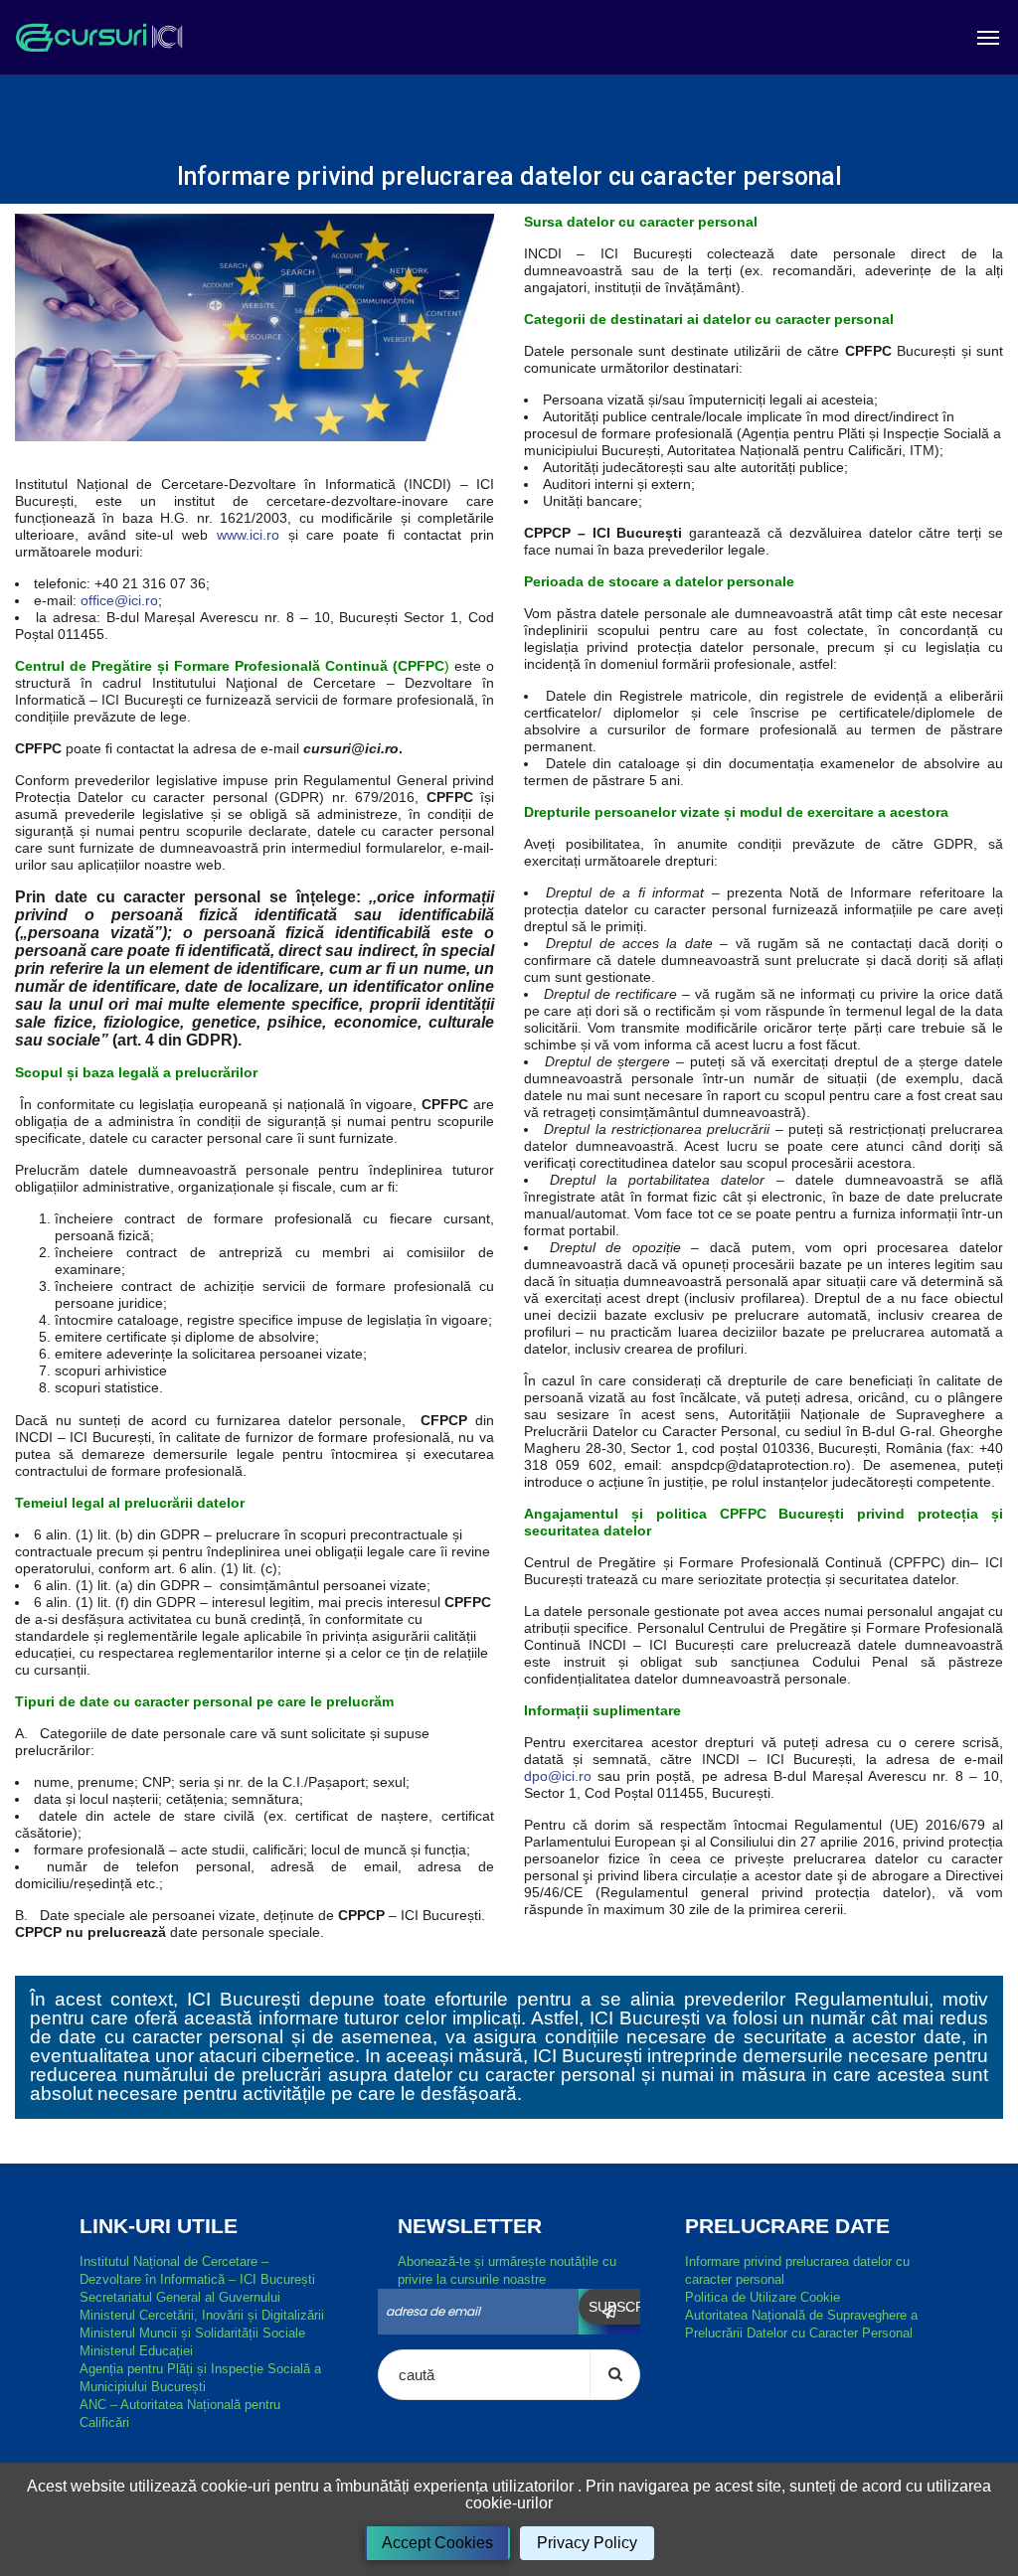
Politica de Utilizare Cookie (763, 2297)
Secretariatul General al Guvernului (180, 2297)
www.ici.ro (248, 535)
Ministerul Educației (136, 2351)
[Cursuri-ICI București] (99, 37)
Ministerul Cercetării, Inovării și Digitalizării (202, 2315)
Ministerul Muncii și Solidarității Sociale (192, 2333)
